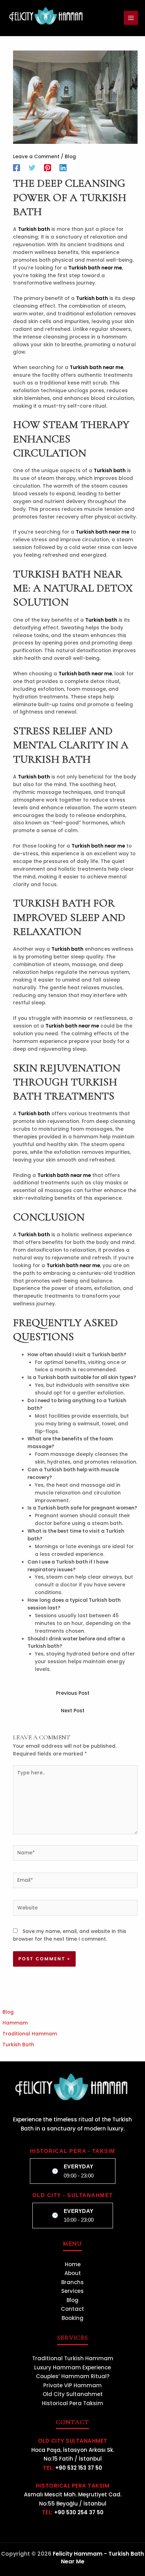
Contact (72, 2309)
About (73, 2273)
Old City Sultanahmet (73, 2394)
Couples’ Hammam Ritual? (73, 2376)
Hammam (15, 2023)
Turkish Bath (18, 2045)
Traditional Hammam (30, 2034)
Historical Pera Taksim (72, 2403)
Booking (72, 2318)
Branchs (72, 2282)
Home (73, 2264)
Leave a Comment (36, 157)
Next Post (73, 1711)
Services (72, 2291)
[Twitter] (32, 168)
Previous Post (73, 1693)
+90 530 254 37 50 (79, 2512)
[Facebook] (17, 168)
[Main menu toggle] (131, 18)
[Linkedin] (63, 168)
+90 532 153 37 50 (79, 2468)
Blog (70, 157)
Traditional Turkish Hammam (73, 2358)
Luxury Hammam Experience (72, 2367)
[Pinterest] (48, 168)
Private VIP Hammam (72, 2385)
